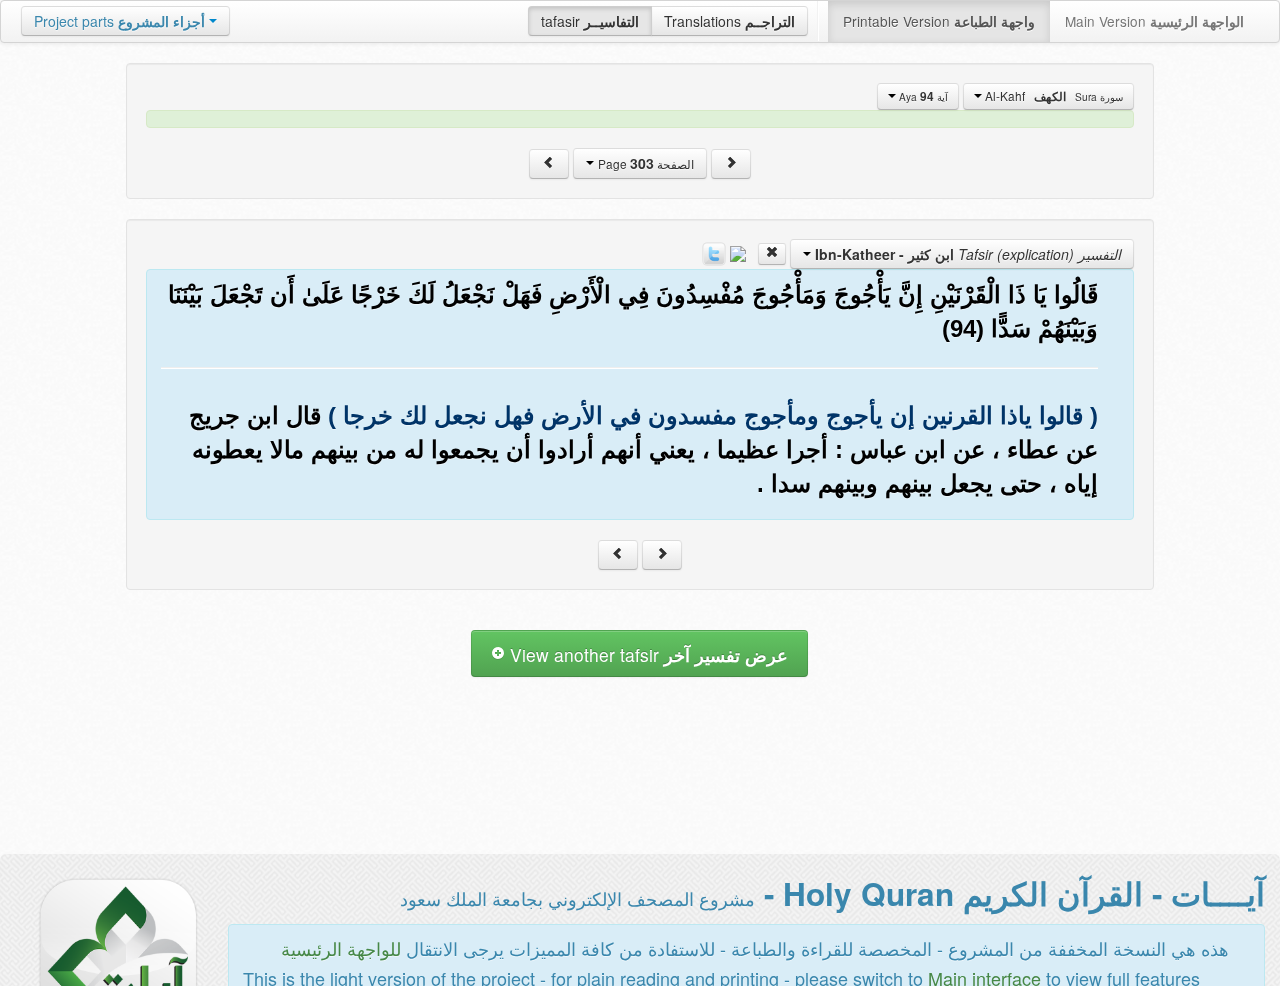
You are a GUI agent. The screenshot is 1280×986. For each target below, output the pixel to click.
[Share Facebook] (738, 252)
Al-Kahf (1052, 96)
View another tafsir (646, 654)
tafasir (590, 21)
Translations (729, 21)
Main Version (1154, 21)
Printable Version (939, 21)
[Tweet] (714, 252)
